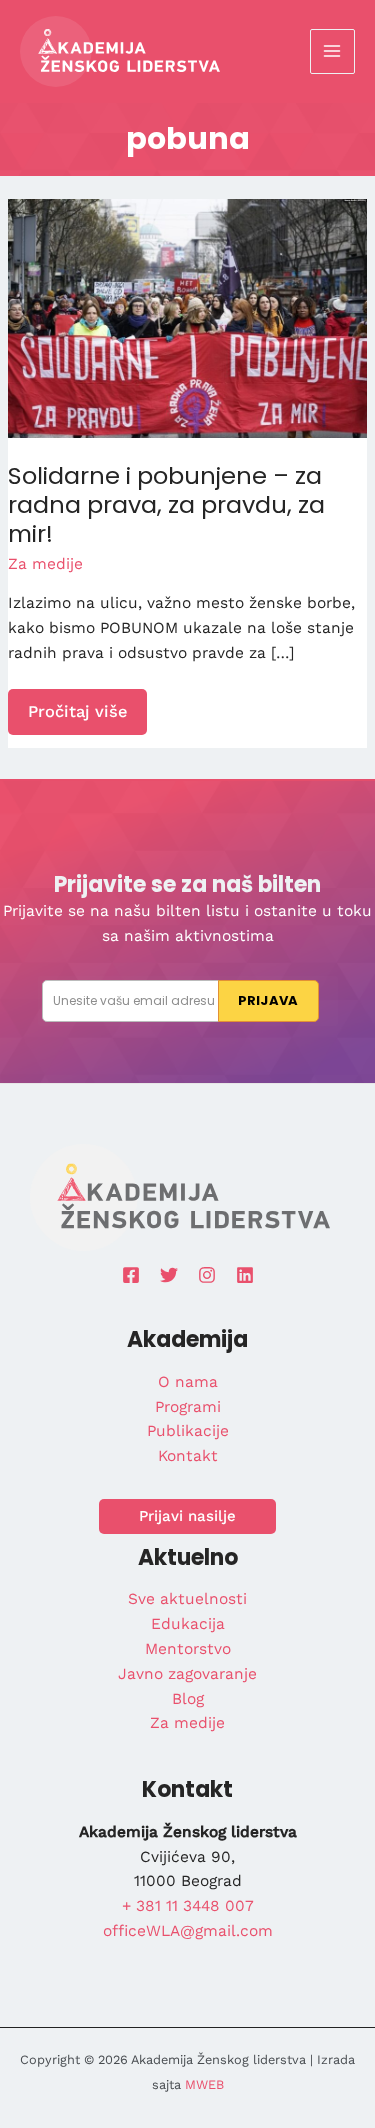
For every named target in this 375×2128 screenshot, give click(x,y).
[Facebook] (131, 1275)
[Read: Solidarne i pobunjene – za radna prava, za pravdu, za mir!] (187, 317)
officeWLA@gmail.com (188, 1931)
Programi (188, 1407)
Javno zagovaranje (187, 1674)
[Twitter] (169, 1275)
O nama (188, 1382)
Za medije (45, 564)
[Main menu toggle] (332, 51)
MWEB (204, 2084)
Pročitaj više (77, 718)
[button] (187, 1516)
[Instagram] (207, 1275)
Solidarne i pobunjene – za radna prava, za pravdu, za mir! (166, 504)
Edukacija (188, 1624)
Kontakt (188, 1456)
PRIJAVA (268, 1000)
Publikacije (188, 1431)
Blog (188, 1699)
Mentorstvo (188, 1649)
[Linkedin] (245, 1275)
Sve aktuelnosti (187, 1599)
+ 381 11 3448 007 (188, 1906)
